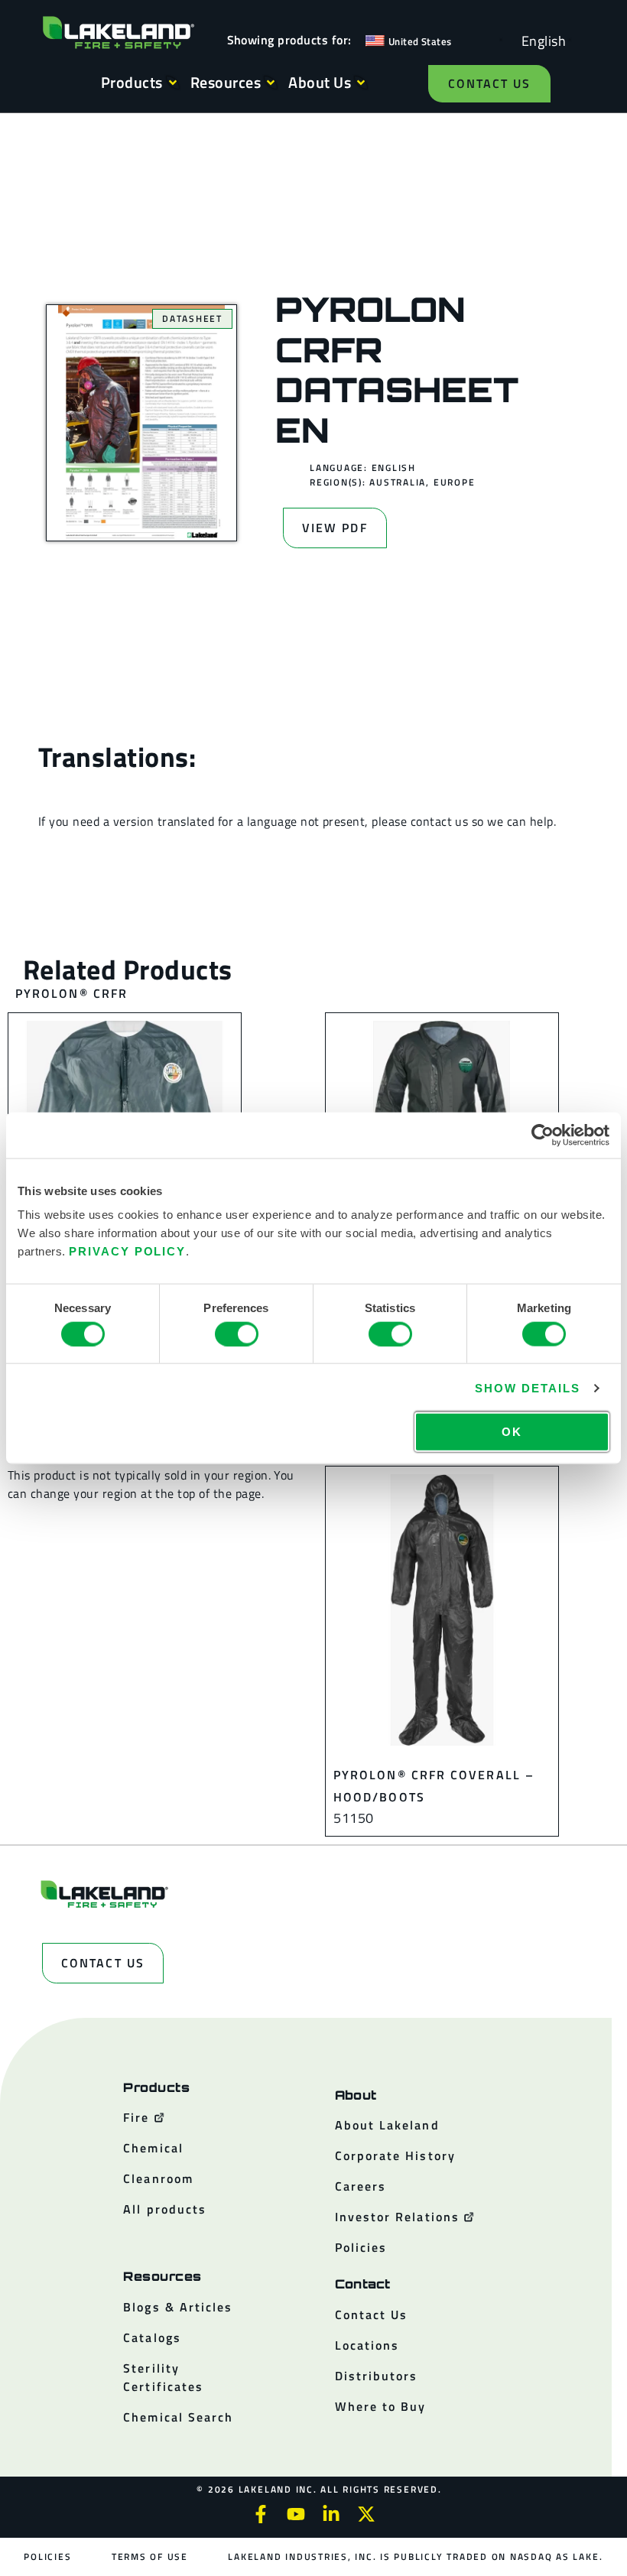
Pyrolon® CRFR (71, 993)
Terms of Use (150, 2557)
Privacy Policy (127, 1251)
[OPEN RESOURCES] (271, 83)
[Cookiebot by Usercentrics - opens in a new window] (543, 1135)
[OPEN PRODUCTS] (173, 83)
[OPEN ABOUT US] (361, 83)
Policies (47, 2557)
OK (512, 1432)
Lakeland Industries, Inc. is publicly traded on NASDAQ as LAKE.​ (415, 2557)
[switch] (237, 1333)
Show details (527, 1387)
